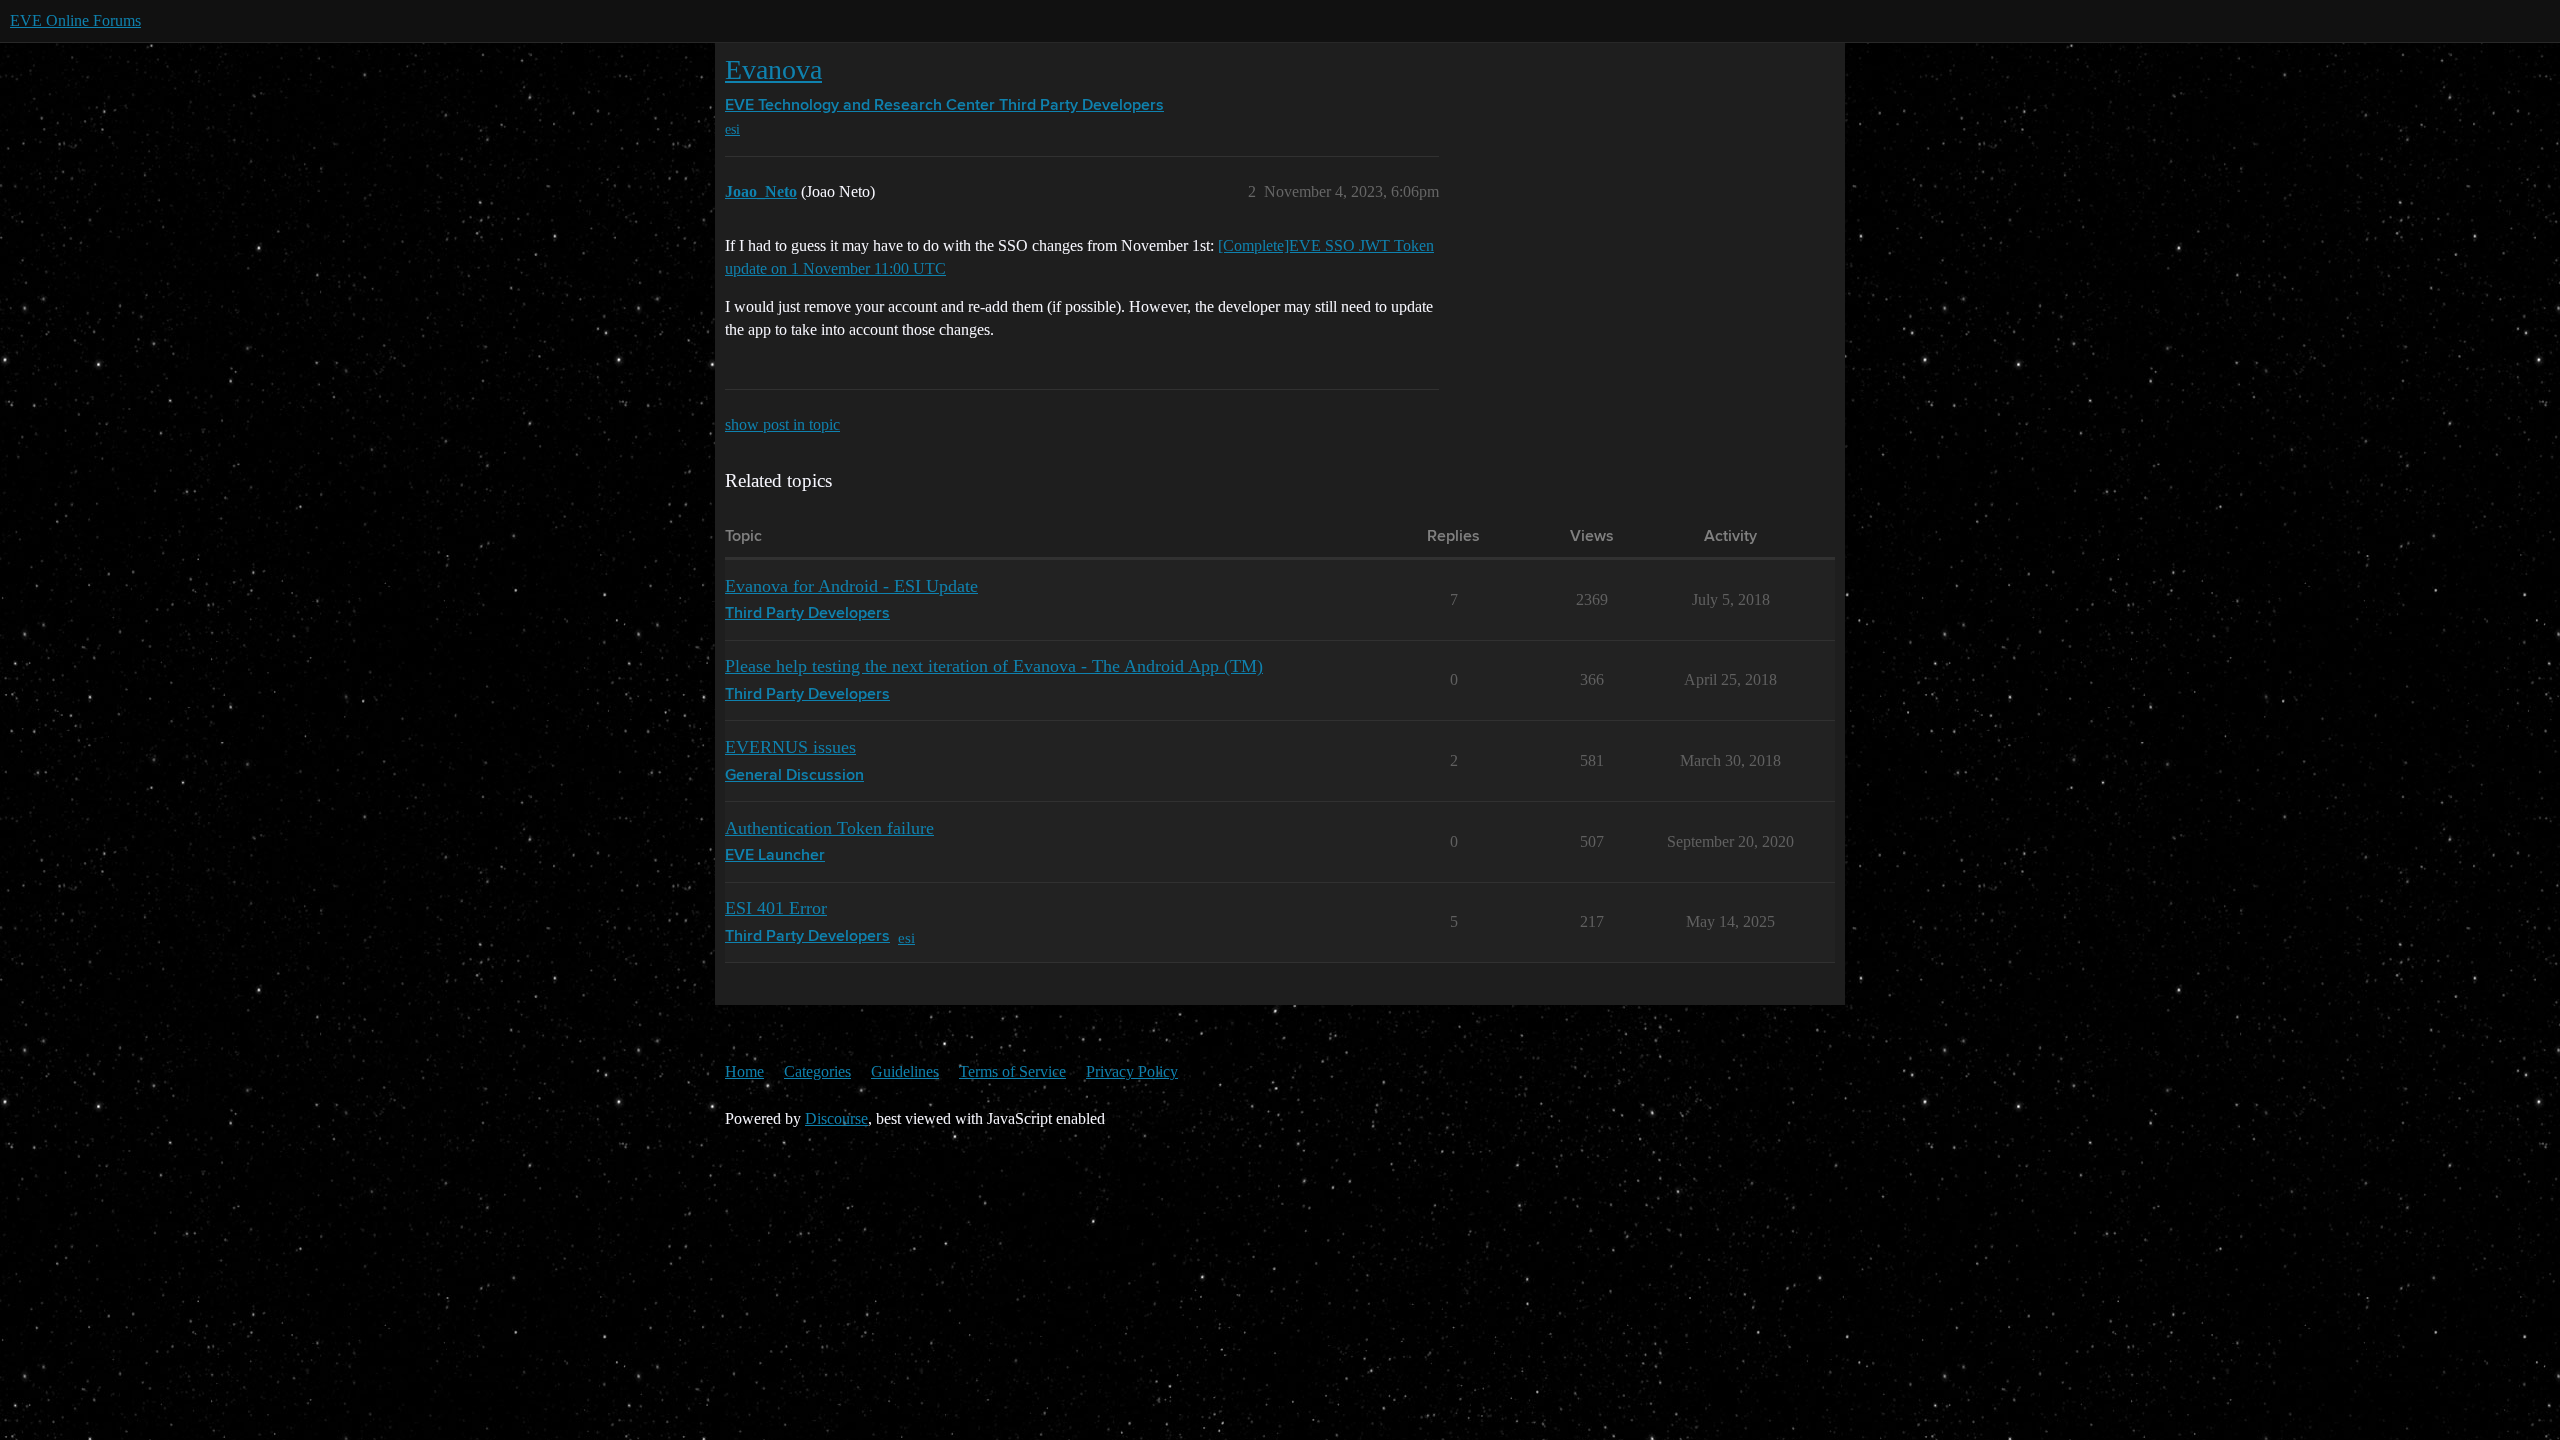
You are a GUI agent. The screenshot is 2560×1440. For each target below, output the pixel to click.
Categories (817, 1071)
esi (732, 129)
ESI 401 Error (776, 908)
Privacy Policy (1132, 1071)
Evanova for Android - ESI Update (851, 586)
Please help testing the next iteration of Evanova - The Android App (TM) (994, 666)
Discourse (836, 1118)
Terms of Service (1012, 1071)
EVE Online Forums (75, 20)
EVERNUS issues (790, 747)
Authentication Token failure (829, 828)
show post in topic (782, 424)
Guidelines (905, 1071)
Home (744, 1071)
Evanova (773, 69)
